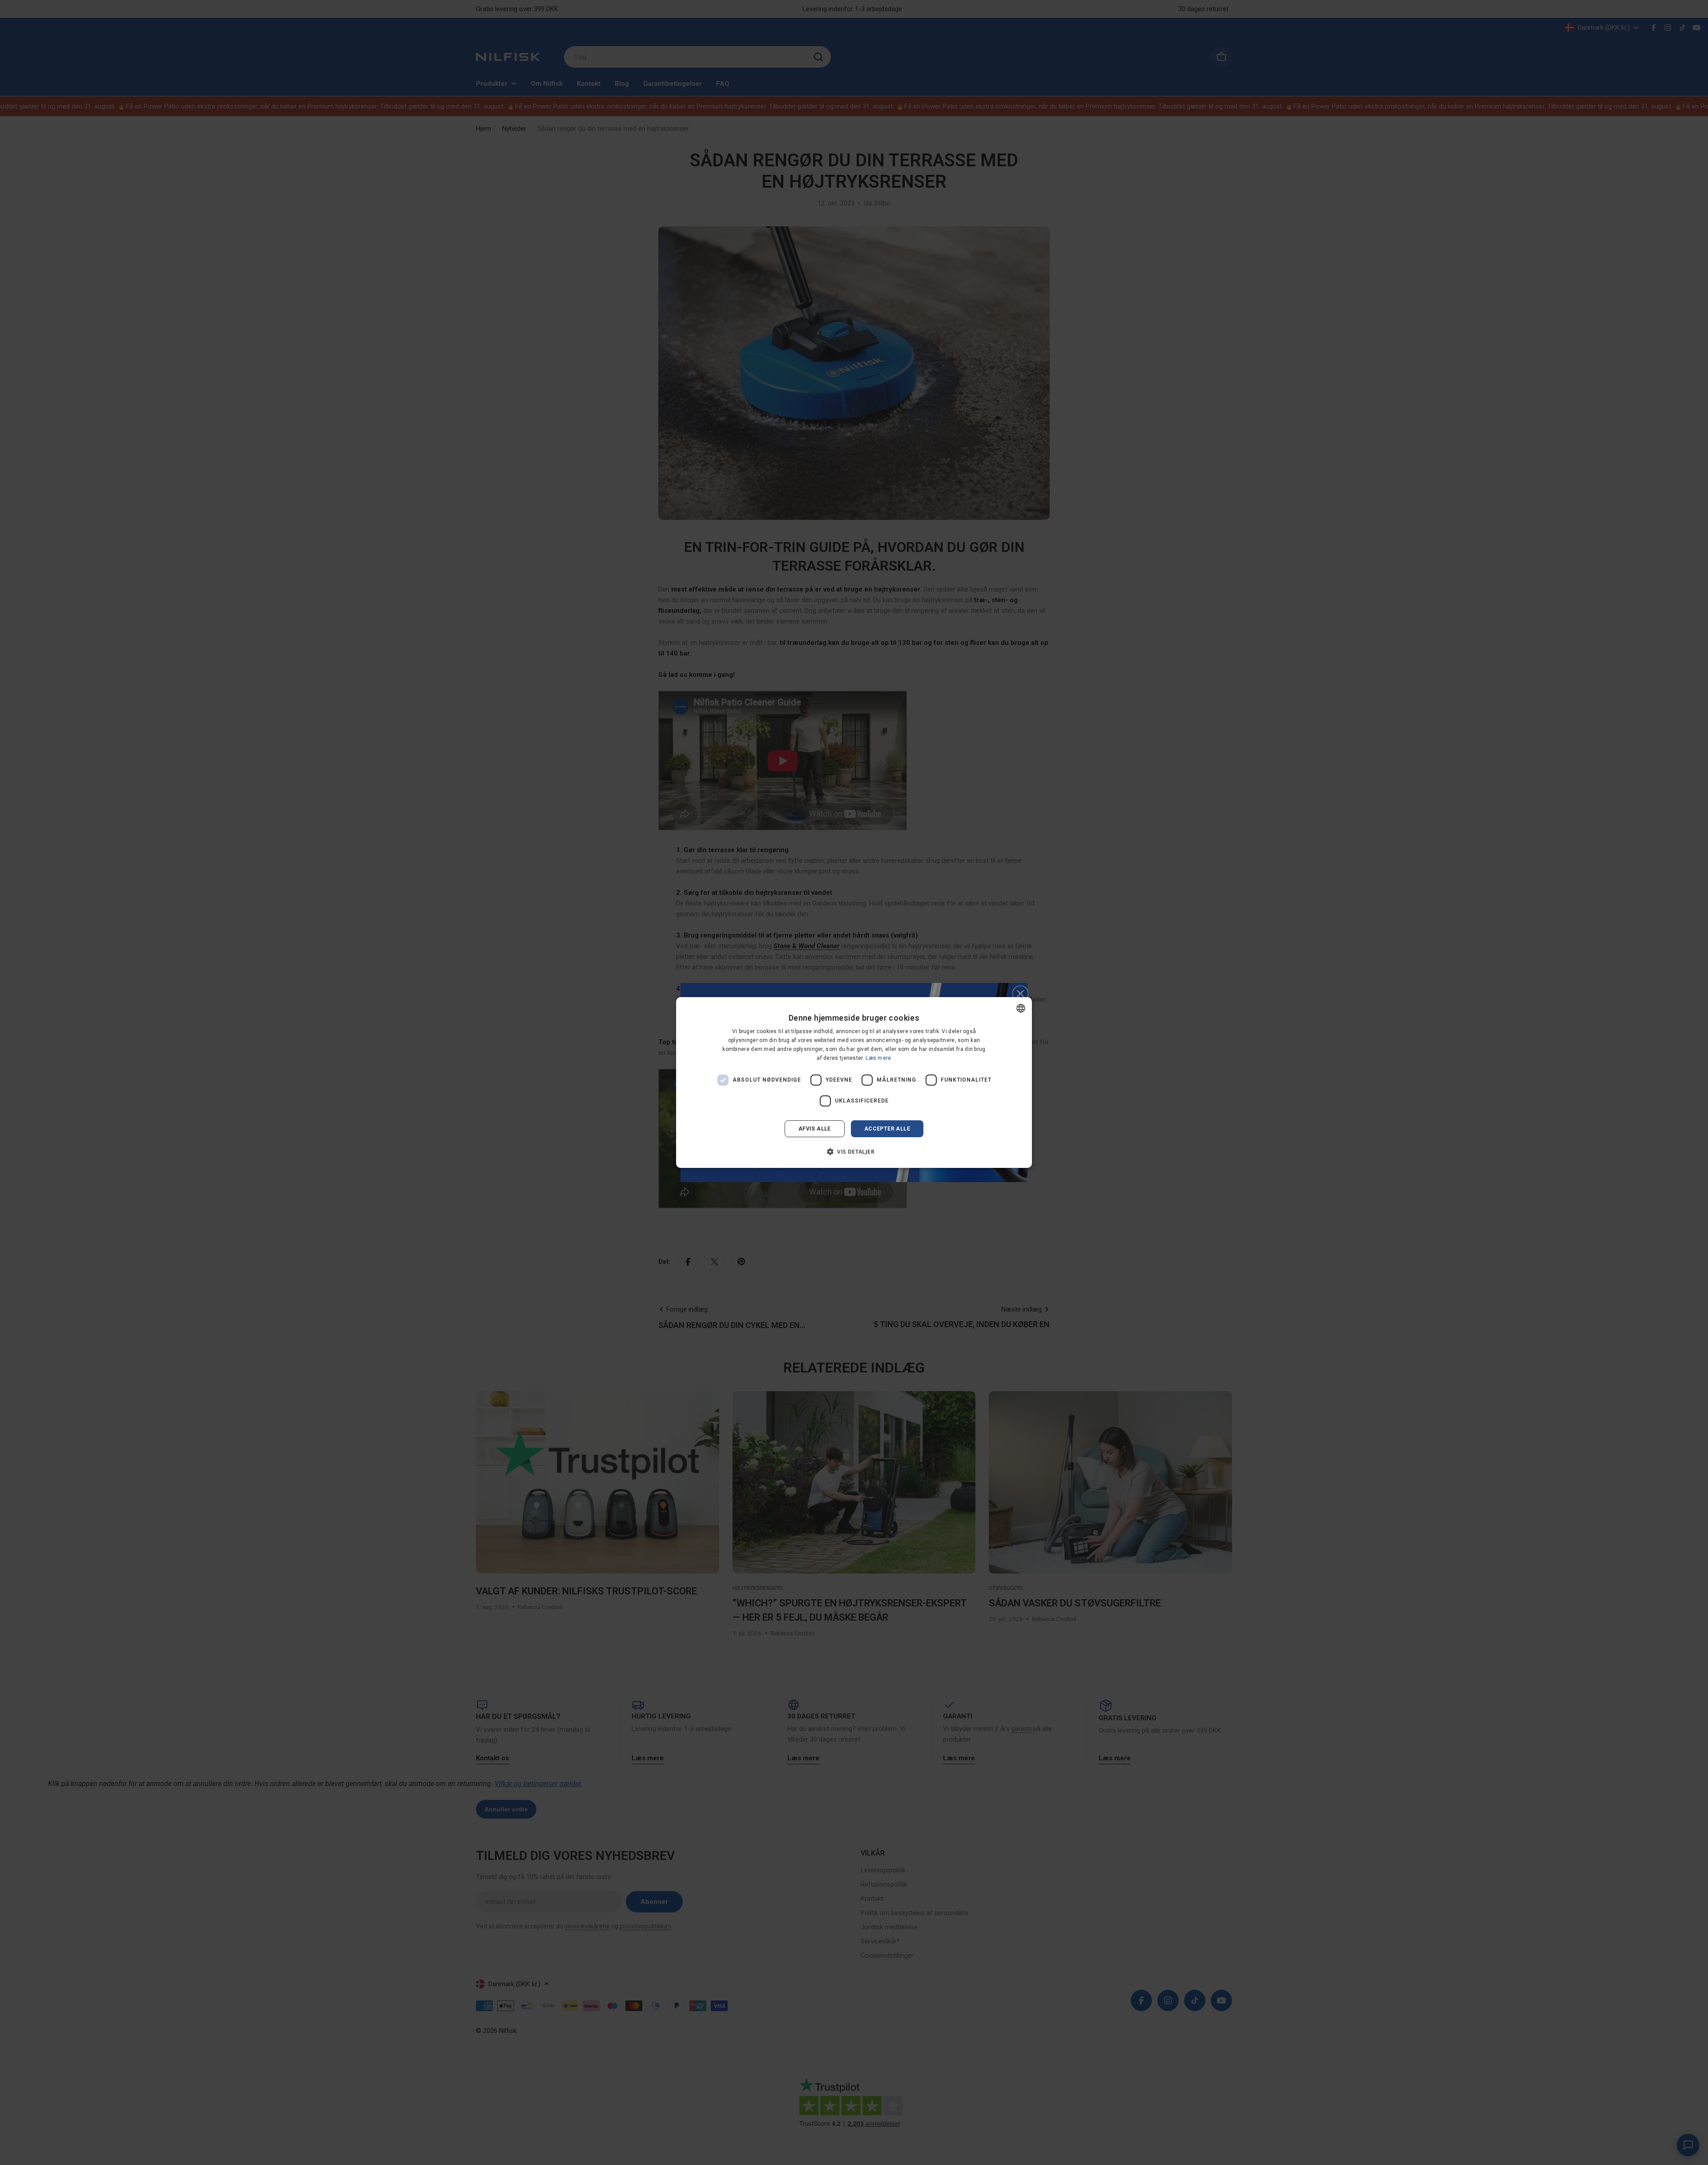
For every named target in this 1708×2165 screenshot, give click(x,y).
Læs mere (878, 1058)
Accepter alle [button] (887, 1129)
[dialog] (854, 1082)
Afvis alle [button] (815, 1129)
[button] (854, 1151)
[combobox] (1021, 1008)
